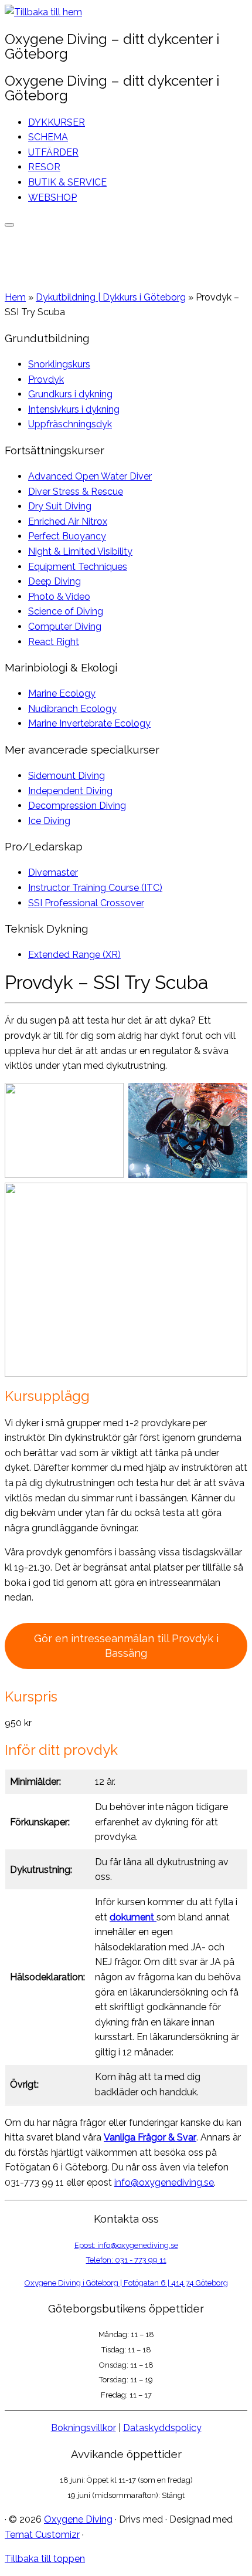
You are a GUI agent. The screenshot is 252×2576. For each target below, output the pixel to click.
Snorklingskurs (59, 364)
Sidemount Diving (67, 776)
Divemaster (53, 872)
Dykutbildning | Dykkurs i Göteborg (111, 297)
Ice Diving (49, 821)
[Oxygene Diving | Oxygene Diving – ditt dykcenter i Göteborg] (43, 12)
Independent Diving (70, 791)
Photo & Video (59, 597)
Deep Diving (55, 581)
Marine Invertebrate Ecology (89, 723)
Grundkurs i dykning (70, 394)
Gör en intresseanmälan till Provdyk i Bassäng (126, 1646)
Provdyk (46, 379)
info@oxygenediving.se (164, 2182)
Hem (15, 297)
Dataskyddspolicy (162, 2428)
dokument (132, 1917)
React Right (54, 642)
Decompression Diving (77, 806)
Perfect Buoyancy (67, 536)
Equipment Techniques (78, 567)
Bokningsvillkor (84, 2428)
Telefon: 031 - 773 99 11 (126, 2260)
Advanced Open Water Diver (90, 476)
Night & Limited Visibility (80, 551)
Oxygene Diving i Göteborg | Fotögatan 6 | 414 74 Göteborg (126, 2283)
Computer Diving (65, 627)
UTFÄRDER (53, 152)
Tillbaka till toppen (45, 2559)
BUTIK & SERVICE (67, 182)
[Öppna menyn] (9, 225)
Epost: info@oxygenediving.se (126, 2245)
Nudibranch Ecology (72, 709)
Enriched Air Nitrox (68, 521)
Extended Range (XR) (74, 955)
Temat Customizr (42, 2535)
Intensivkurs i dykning (74, 409)
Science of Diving (66, 611)
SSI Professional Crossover (86, 903)
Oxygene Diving (78, 2519)
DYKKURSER (57, 122)
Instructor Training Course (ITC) (95, 888)
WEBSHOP (52, 197)
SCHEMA (48, 137)
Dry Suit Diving (60, 506)
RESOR (44, 167)
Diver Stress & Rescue (76, 492)
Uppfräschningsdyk (70, 424)
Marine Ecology (62, 693)
